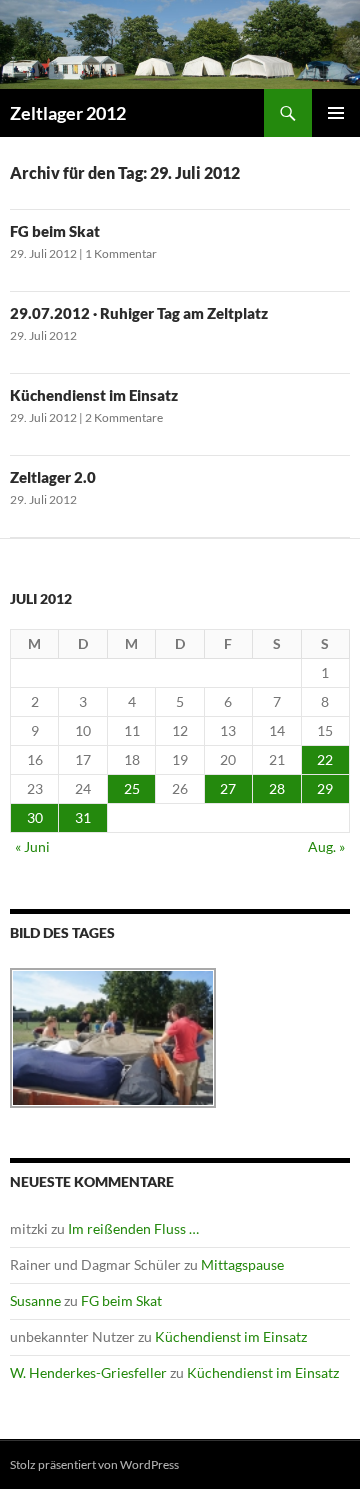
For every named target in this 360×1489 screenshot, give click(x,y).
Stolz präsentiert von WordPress (94, 1464)
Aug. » (326, 846)
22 (325, 759)
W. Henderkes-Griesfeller (88, 1372)
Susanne (35, 1300)
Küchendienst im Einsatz (94, 395)
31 (83, 817)
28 (277, 788)
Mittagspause (242, 1264)
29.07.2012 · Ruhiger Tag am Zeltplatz (139, 313)
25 (132, 788)
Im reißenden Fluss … (133, 1228)
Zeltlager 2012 (68, 113)
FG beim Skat (55, 231)
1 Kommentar (121, 253)
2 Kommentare (124, 417)
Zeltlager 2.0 (53, 477)
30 (35, 817)
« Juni (32, 846)
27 (228, 788)
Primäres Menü (336, 113)
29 (325, 788)
